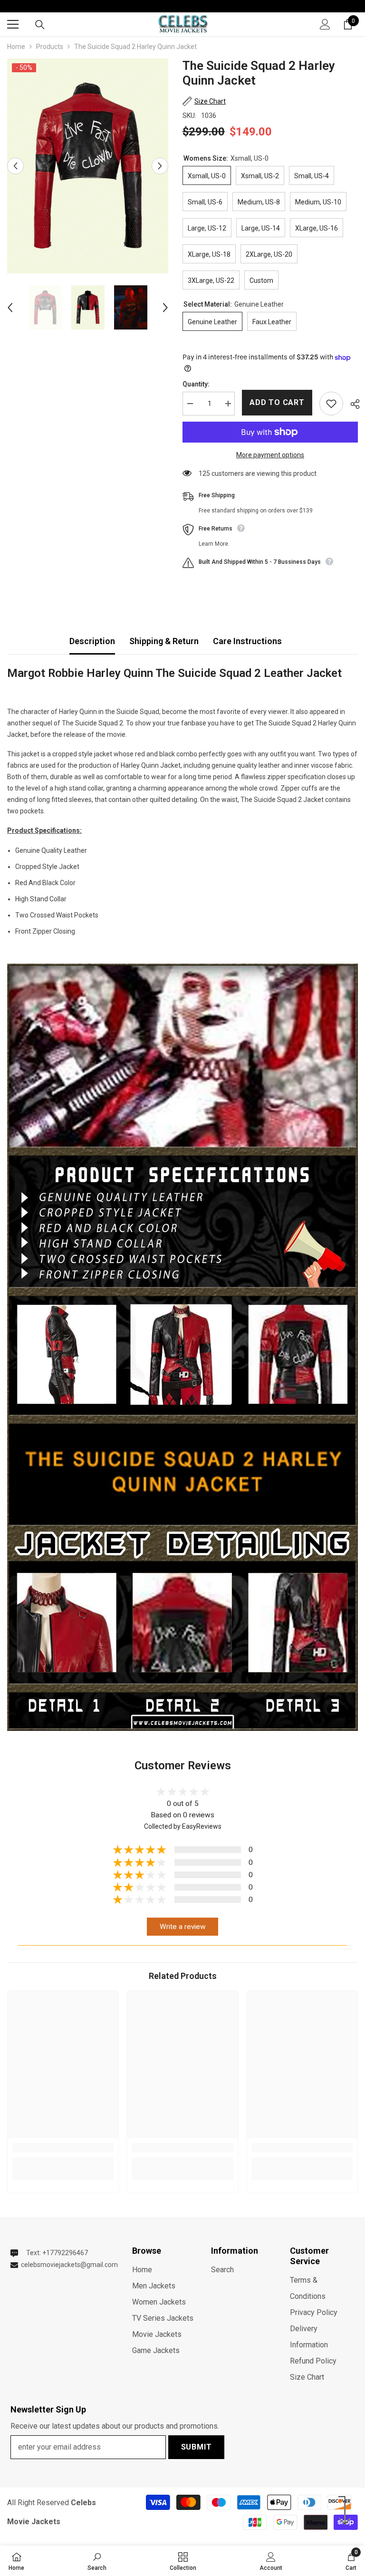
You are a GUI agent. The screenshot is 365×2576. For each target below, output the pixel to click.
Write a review (183, 1927)
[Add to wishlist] (331, 404)
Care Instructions (247, 641)
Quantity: (196, 384)
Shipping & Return (164, 641)
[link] (63, 2148)
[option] (88, 166)
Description (92, 641)
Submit (197, 2447)
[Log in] (325, 24)
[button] (15, 166)
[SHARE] (351, 404)
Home (16, 47)
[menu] (13, 24)
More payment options (270, 455)
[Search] (40, 25)
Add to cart (277, 402)
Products (50, 47)
